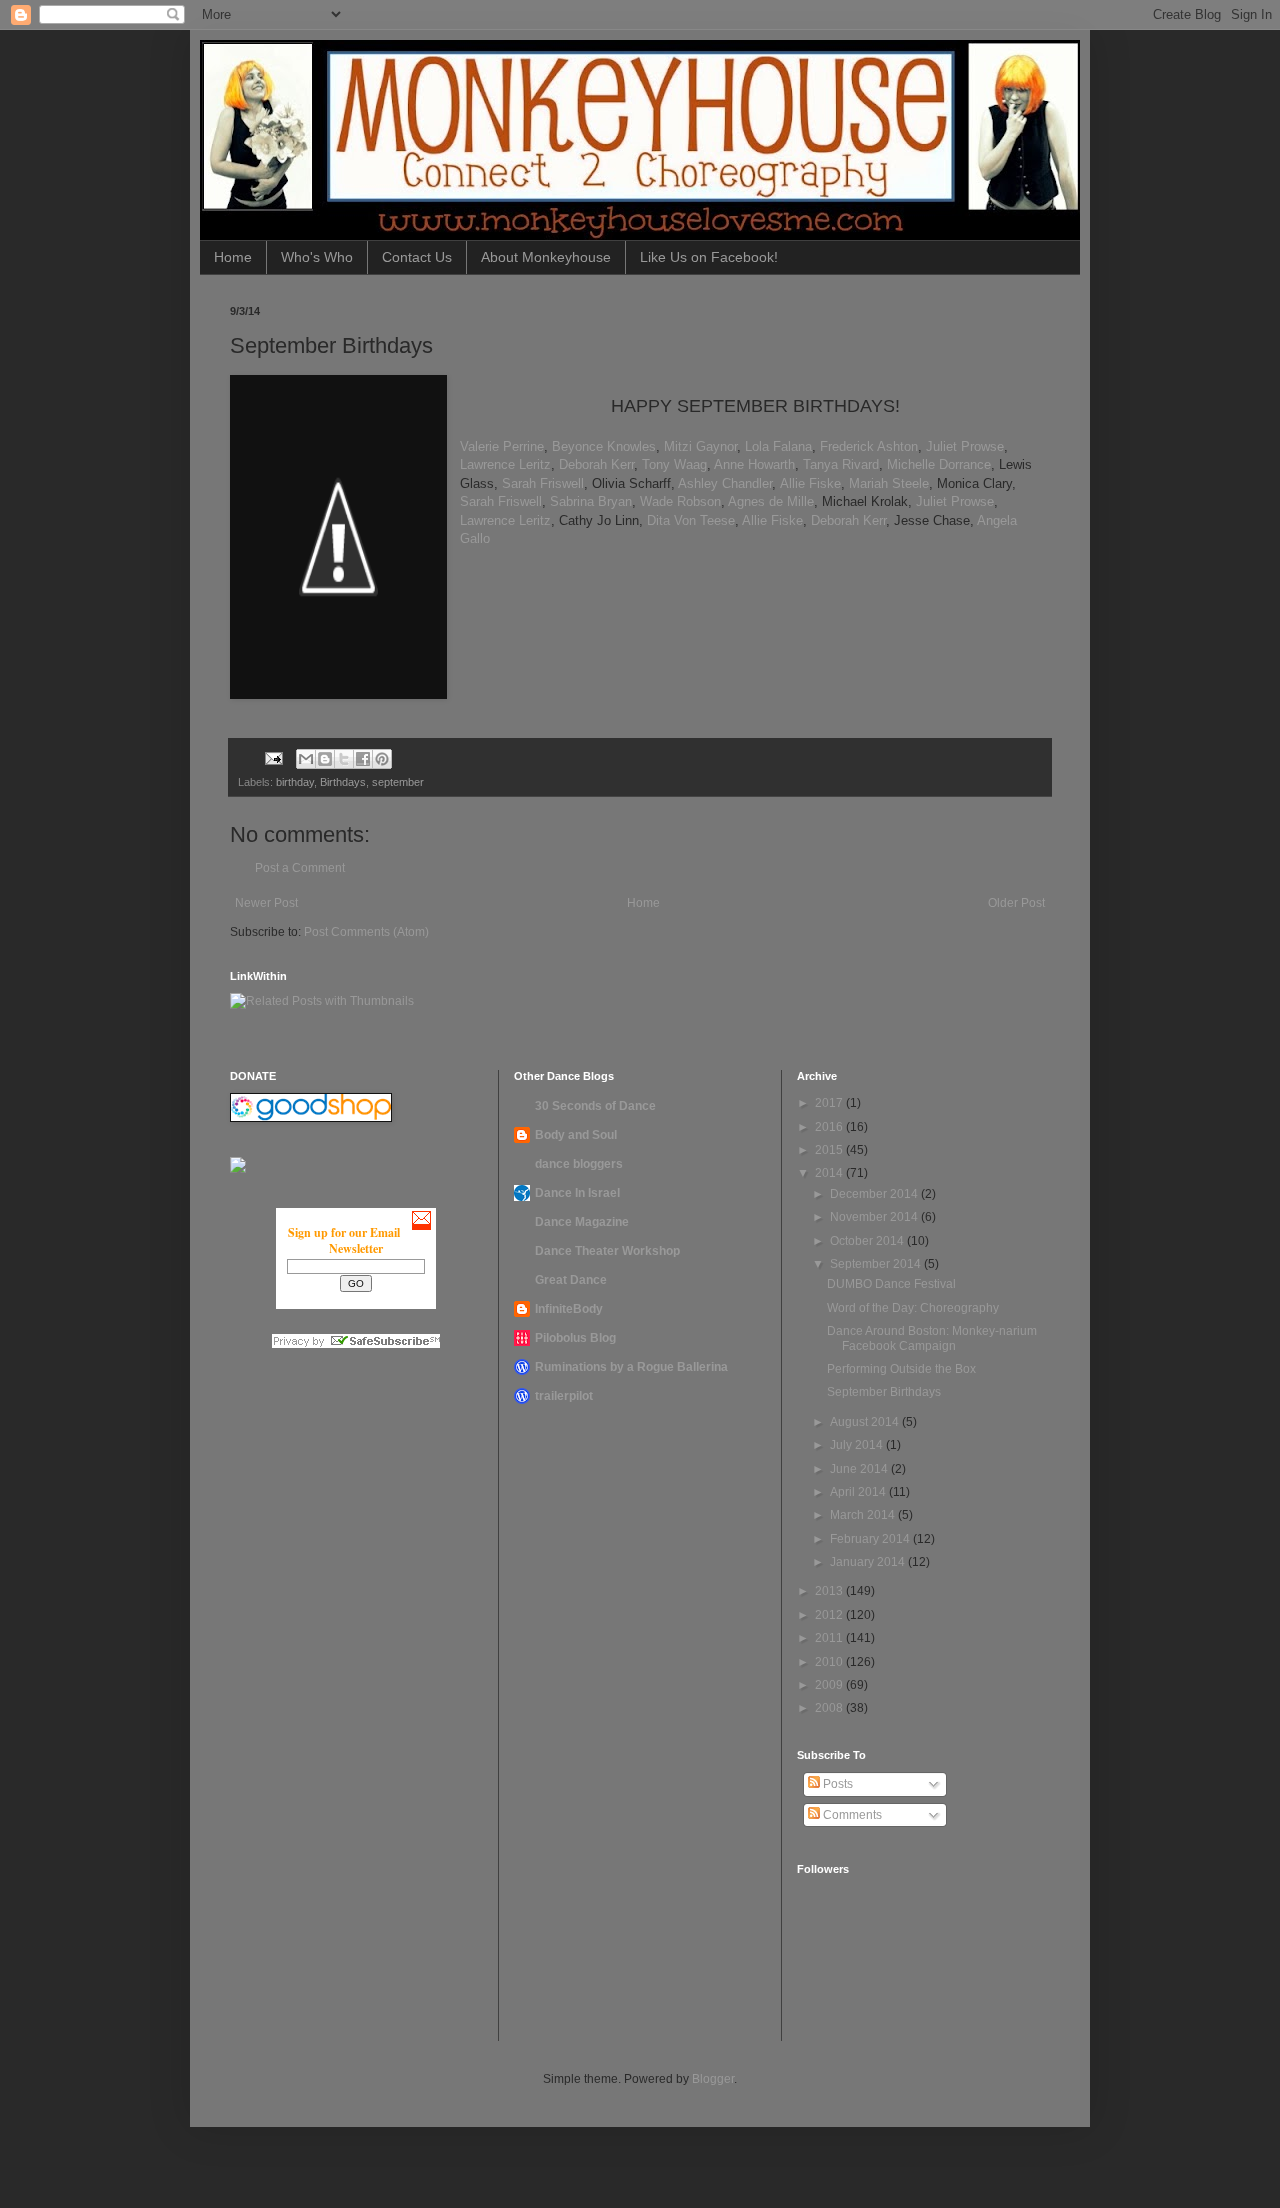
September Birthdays (884, 1392)
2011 (830, 1638)
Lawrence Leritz (505, 464)
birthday (295, 782)
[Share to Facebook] (363, 759)
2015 (830, 1150)
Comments (851, 1815)
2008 (830, 1708)
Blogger (713, 2079)
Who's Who (317, 257)
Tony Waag (674, 464)
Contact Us (417, 257)
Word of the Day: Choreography (913, 1308)
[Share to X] (344, 759)
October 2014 (868, 1241)
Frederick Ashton (869, 446)
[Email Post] (273, 757)
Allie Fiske (810, 483)
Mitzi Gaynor (700, 446)
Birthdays (343, 782)
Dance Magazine (582, 1222)
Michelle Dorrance (939, 464)
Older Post (1016, 903)
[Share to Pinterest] (382, 759)
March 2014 (864, 1515)
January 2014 (869, 1562)
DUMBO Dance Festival (891, 1284)
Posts (836, 1784)
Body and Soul (576, 1135)
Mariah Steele (889, 483)
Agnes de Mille (771, 501)
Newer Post (266, 903)
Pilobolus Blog (575, 1338)
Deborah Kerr (596, 464)
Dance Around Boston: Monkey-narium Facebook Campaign (932, 1338)
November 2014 (875, 1217)
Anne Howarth (754, 464)
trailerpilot (564, 1396)
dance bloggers (579, 1164)
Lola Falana (778, 446)
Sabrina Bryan (591, 501)
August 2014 (866, 1422)
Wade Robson (680, 501)
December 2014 (875, 1194)
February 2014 (871, 1539)
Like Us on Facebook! (709, 257)
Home (233, 257)
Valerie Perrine (502, 446)
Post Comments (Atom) (366, 932)
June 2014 (860, 1469)
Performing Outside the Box (901, 1369)
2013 (830, 1591)
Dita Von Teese (691, 520)
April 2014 (859, 1492)
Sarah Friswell (543, 483)
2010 (830, 1662)
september (398, 782)
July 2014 (858, 1445)
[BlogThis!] (325, 759)
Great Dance (571, 1280)
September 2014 (877, 1264)
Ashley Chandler (725, 483)
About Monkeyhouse (546, 257)
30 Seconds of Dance (595, 1106)
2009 (830, 1685)
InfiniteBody (569, 1309)
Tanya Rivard (841, 464)
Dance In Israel (577, 1193)
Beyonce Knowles (604, 446)
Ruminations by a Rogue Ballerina (631, 1367)
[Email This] (306, 759)
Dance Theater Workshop (607, 1251)
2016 (830, 1127)
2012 (830, 1615)
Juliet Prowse (965, 446)
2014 (830, 1173)
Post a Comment (300, 868)
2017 (830, 1103)
